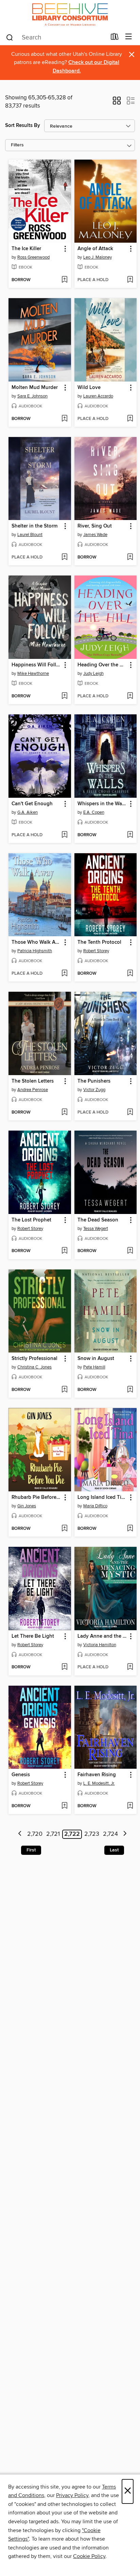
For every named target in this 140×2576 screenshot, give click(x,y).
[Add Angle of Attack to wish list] (130, 280)
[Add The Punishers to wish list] (130, 1113)
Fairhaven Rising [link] (97, 1775)
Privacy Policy (72, 2495)
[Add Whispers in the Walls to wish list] (130, 835)
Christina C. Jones (34, 1367)
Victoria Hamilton (100, 1645)
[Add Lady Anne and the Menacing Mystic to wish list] (130, 1667)
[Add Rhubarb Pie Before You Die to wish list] (64, 1529)
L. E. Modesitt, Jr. (99, 1783)
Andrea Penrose (33, 1090)
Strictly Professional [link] (34, 1359)
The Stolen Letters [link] (33, 1081)
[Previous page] (20, 1834)
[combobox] (56, 37)
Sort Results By (23, 125)
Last (114, 1850)
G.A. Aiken (28, 812)
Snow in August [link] (96, 1359)
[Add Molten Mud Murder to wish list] (64, 419)
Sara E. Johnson (32, 396)
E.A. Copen (94, 812)
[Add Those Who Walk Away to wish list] (64, 974)
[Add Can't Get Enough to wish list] (64, 835)
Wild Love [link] (89, 388)
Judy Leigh (93, 674)
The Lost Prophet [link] (31, 1220)
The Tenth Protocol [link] (99, 942)
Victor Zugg (94, 1090)
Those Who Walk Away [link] (37, 942)
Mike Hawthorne (33, 674)
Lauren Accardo (98, 396)
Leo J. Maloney (98, 257)
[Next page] (125, 1834)
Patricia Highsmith (35, 951)
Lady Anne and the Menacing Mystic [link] (102, 1636)
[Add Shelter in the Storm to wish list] (64, 557)
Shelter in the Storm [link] (34, 526)
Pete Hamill (94, 1367)
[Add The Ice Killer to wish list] (64, 280)
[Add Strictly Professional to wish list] (64, 1390)
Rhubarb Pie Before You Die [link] (37, 1497)
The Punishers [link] (94, 1081)
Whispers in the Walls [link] (102, 804)
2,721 (53, 1834)
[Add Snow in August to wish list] (130, 1390)
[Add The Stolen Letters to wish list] (64, 1113)
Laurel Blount (30, 535)
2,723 (92, 1834)
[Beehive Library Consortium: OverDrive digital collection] (70, 14)
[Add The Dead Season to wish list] (130, 1251)
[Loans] (115, 38)
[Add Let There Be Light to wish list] (64, 1667)
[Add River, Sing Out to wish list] (130, 557)
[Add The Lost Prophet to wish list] (64, 1251)
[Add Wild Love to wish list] (130, 419)
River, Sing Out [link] (95, 526)
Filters (17, 145)
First (31, 1850)
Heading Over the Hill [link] (102, 665)
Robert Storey (96, 951)
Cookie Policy (89, 2556)
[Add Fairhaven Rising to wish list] (130, 1806)
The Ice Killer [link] (26, 249)
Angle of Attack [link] (95, 249)
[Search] (10, 37)
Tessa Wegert (96, 1229)
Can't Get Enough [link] (32, 804)
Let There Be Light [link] (33, 1636)
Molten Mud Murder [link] (35, 388)
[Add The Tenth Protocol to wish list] (130, 974)
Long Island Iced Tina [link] (102, 1497)
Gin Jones (27, 1506)
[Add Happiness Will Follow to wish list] (64, 696)
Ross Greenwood (33, 257)
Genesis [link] (21, 1775)
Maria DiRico (95, 1506)
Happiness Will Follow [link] (37, 665)
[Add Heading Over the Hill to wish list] (130, 696)
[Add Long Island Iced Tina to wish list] (130, 1529)
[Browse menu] (129, 37)
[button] (117, 103)
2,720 (35, 1834)
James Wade (95, 535)
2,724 (110, 1834)
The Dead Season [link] (98, 1220)
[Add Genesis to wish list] (64, 1806)
